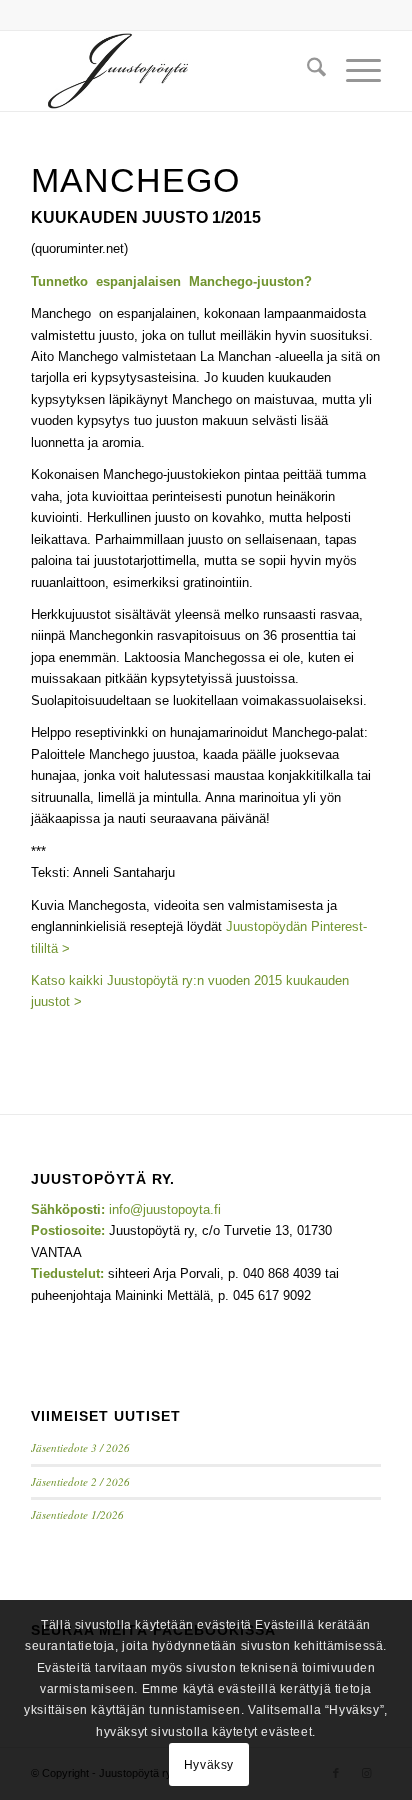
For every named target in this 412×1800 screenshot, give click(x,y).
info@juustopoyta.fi (165, 1209)
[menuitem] (306, 71)
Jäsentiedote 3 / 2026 (80, 1447)
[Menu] (353, 71)
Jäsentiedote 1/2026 (77, 1514)
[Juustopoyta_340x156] (171, 71)
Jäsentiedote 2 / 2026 (80, 1481)
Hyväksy (209, 1765)
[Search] (306, 71)
